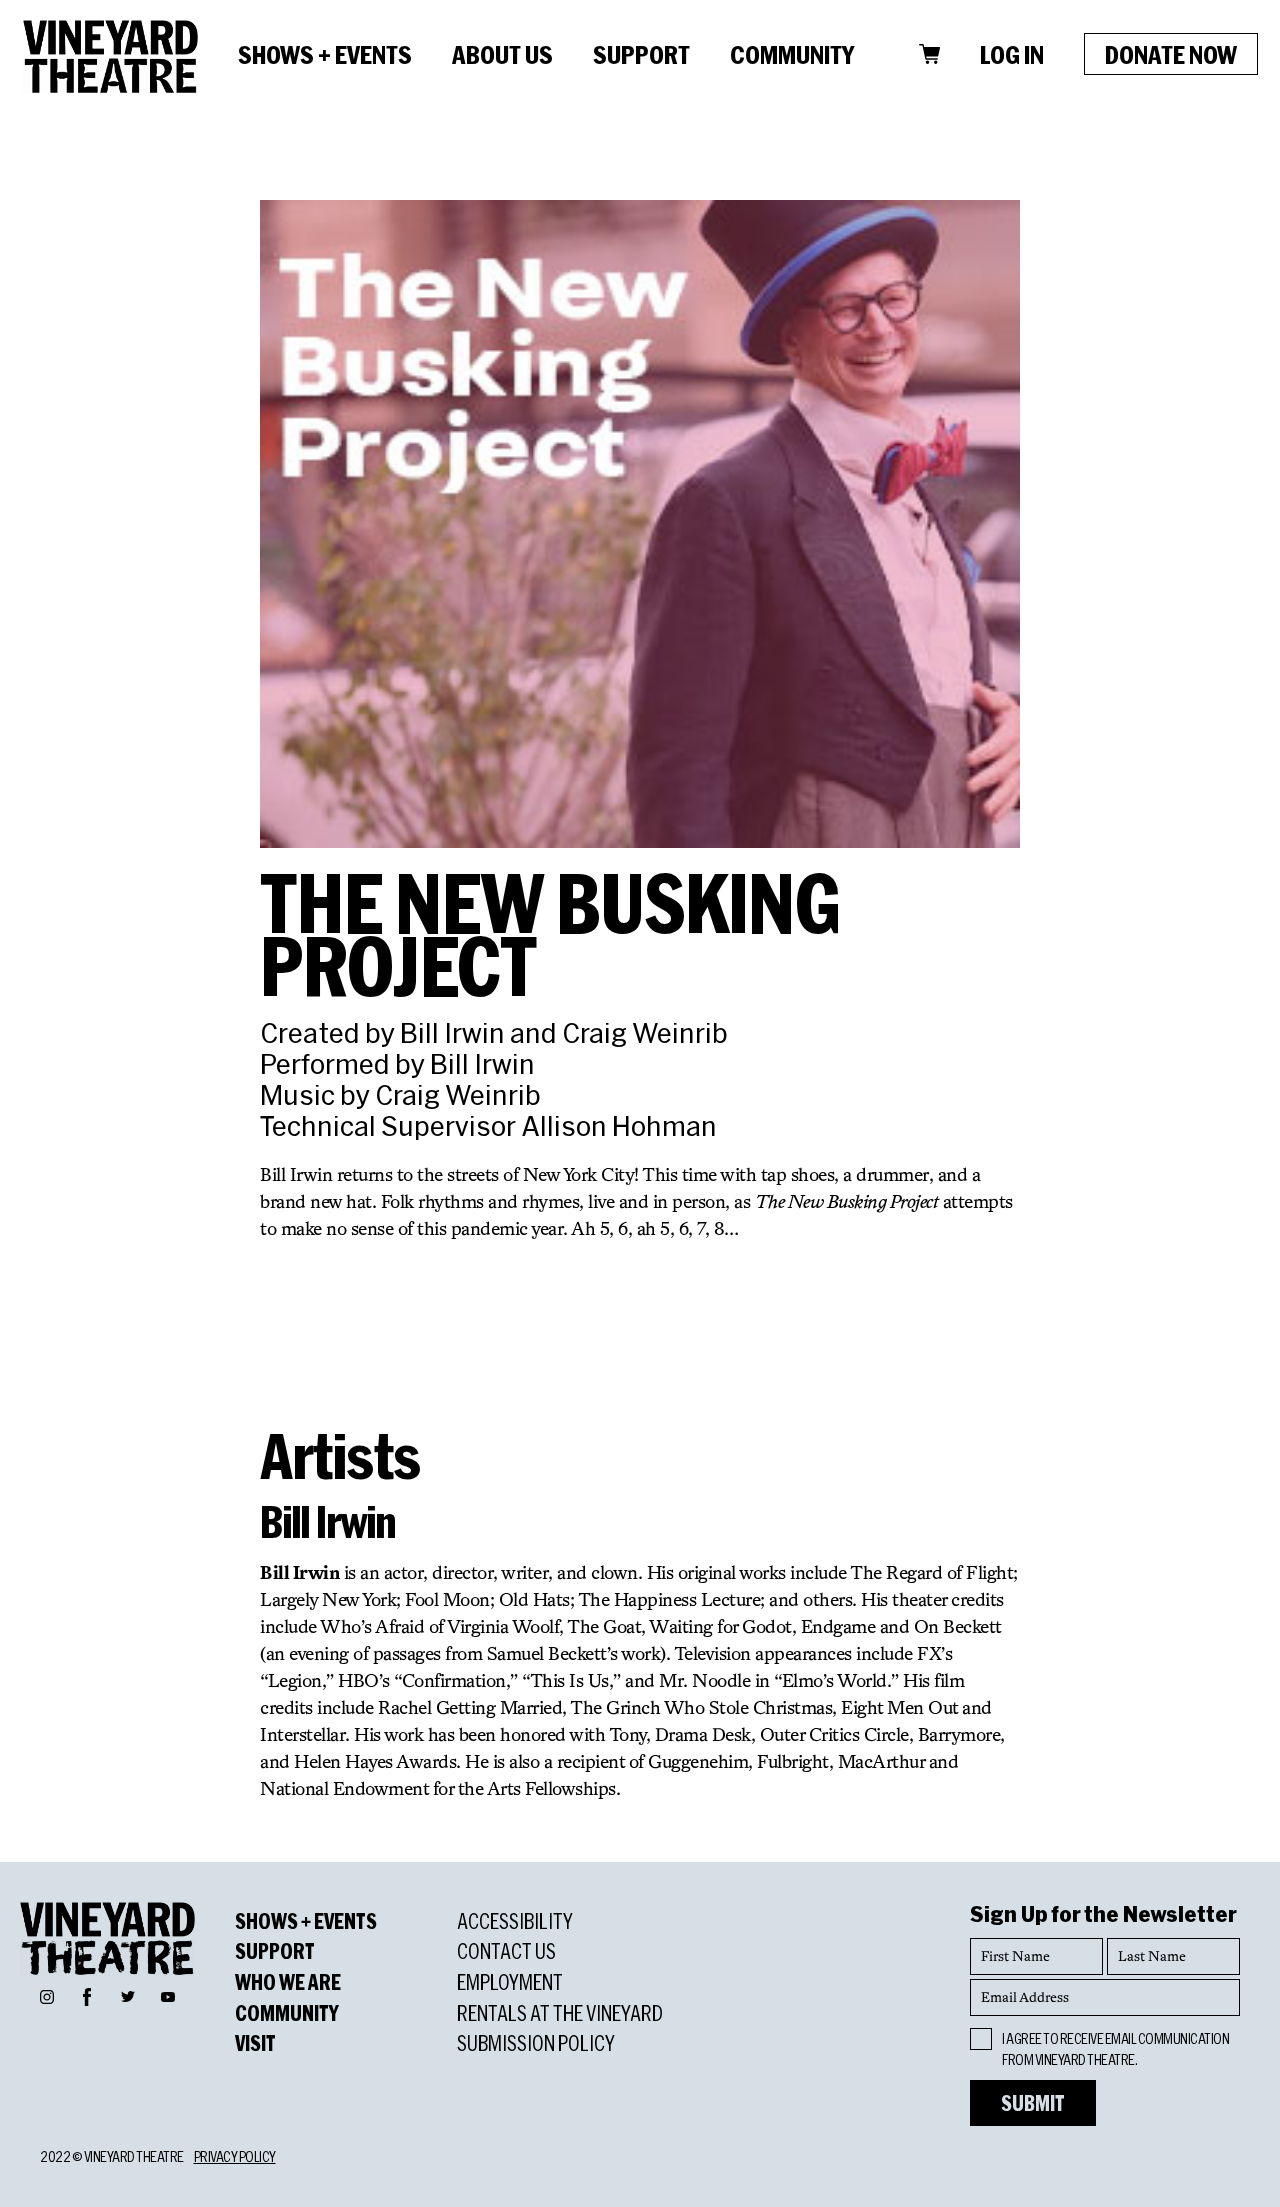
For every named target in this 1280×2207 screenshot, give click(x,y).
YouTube (168, 1996)
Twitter (128, 1996)
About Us (502, 54)
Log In (1012, 54)
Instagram (47, 1996)
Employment (510, 1982)
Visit (255, 2043)
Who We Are (288, 1982)
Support (641, 54)
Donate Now (1171, 54)
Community (792, 54)
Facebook (87, 1994)
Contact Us (506, 1951)
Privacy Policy (235, 2156)
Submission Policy (536, 2043)
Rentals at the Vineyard (560, 2013)
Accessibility (515, 1921)
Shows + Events (325, 54)
